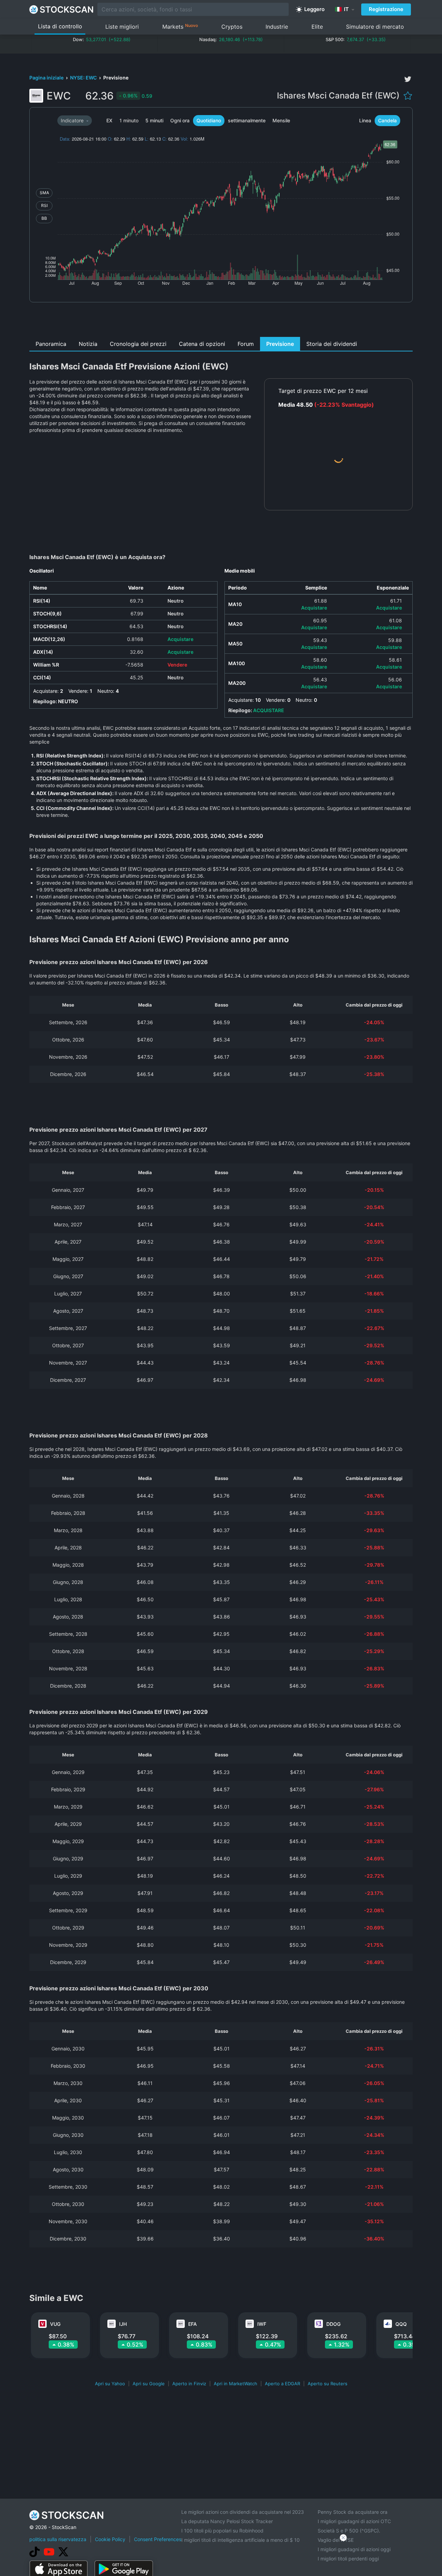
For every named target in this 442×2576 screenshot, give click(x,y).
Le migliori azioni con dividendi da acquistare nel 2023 (243, 2512)
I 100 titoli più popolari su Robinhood (222, 2531)
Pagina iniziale (47, 78)
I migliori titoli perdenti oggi (348, 2559)
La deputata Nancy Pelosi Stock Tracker (227, 2521)
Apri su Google (149, 2384)
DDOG (333, 2324)
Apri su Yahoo (110, 2384)
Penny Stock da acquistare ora (353, 2512)
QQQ (401, 2324)
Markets (180, 26)
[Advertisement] (221, 321)
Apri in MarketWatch (236, 2384)
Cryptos (232, 27)
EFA (193, 2324)
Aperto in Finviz (189, 2384)
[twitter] (408, 79)
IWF (262, 2324)
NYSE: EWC (84, 78)
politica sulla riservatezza (58, 2539)
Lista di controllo (60, 26)
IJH (123, 2324)
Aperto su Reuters (328, 2384)
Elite (317, 27)
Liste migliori (122, 27)
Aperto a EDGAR (282, 2384)
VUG (55, 2324)
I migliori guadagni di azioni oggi (354, 2549)
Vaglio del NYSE (336, 2540)
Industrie (277, 27)
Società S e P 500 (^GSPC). (349, 2531)
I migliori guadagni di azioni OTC (354, 2521)
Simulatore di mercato (375, 27)
